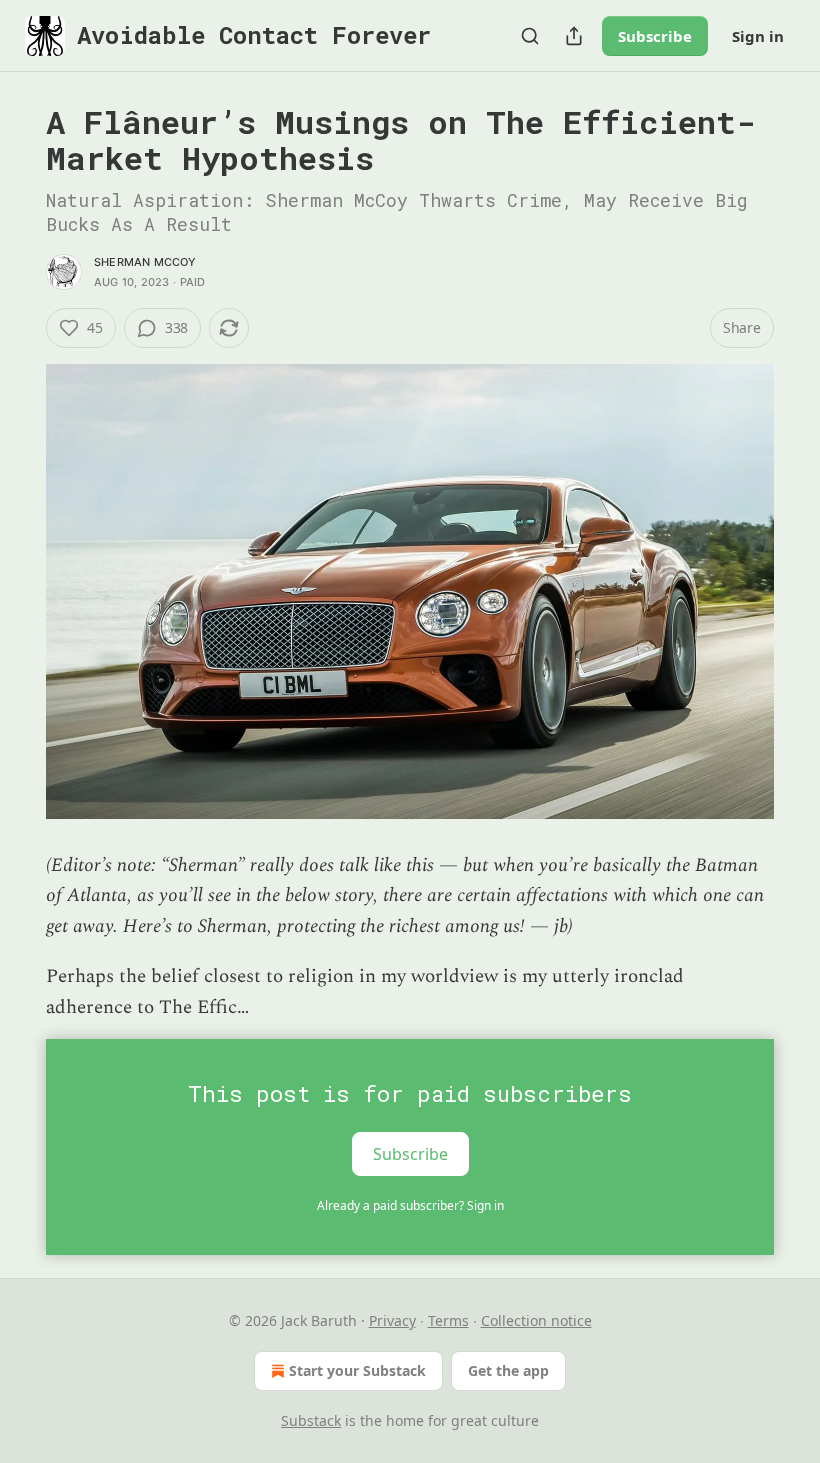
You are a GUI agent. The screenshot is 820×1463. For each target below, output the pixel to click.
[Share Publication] (574, 36)
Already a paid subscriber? (410, 1205)
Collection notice (536, 1320)
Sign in (758, 36)
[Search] (530, 36)
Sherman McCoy (145, 262)
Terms (448, 1320)
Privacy (392, 1320)
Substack (311, 1420)
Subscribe (655, 36)
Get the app (508, 1370)
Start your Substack (357, 1370)
